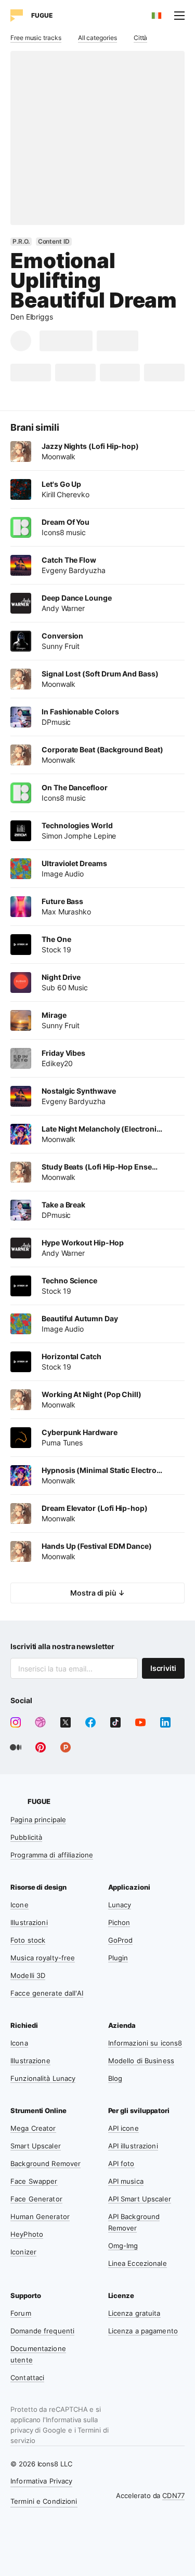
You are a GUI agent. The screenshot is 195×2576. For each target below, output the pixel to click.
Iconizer (23, 2252)
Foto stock (28, 1940)
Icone (19, 1905)
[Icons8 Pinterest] (41, 1747)
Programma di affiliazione (52, 1855)
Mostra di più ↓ (97, 1593)
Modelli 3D (28, 1975)
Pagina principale (38, 1820)
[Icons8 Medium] (16, 1747)
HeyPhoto (27, 2234)
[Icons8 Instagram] (16, 1722)
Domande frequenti (42, 2331)
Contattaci (27, 2378)
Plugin (118, 1958)
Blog (115, 2078)
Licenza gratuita (134, 2313)
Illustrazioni (29, 1922)
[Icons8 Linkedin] (165, 1722)
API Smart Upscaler (140, 2199)
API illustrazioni (133, 2146)
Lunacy (120, 1905)
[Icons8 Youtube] (140, 1722)
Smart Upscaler (36, 2146)
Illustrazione (30, 2061)
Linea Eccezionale (138, 2263)
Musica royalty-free (43, 1958)
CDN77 (173, 2495)
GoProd (121, 1940)
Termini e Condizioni (44, 2501)
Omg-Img (123, 2246)
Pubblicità (26, 1837)
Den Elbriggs (32, 317)
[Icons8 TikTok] (115, 1722)
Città (141, 38)
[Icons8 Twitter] (66, 1722)
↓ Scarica (66, 341)
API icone (123, 2128)
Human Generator (40, 2216)
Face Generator (36, 2199)
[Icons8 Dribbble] (41, 1722)
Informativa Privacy (41, 2481)
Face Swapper (34, 2181)
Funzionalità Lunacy (43, 2078)
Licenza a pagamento (143, 2331)
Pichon (119, 1922)
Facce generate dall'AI (47, 1993)
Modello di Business (141, 2061)
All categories (97, 38)
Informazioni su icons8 (145, 2043)
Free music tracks (36, 38)
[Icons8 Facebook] (90, 1722)
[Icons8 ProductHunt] (66, 1747)
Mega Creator (33, 2128)
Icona (19, 2043)
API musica (126, 2181)
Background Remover (45, 2163)
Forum (21, 2313)
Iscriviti (163, 1668)
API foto (121, 2163)
